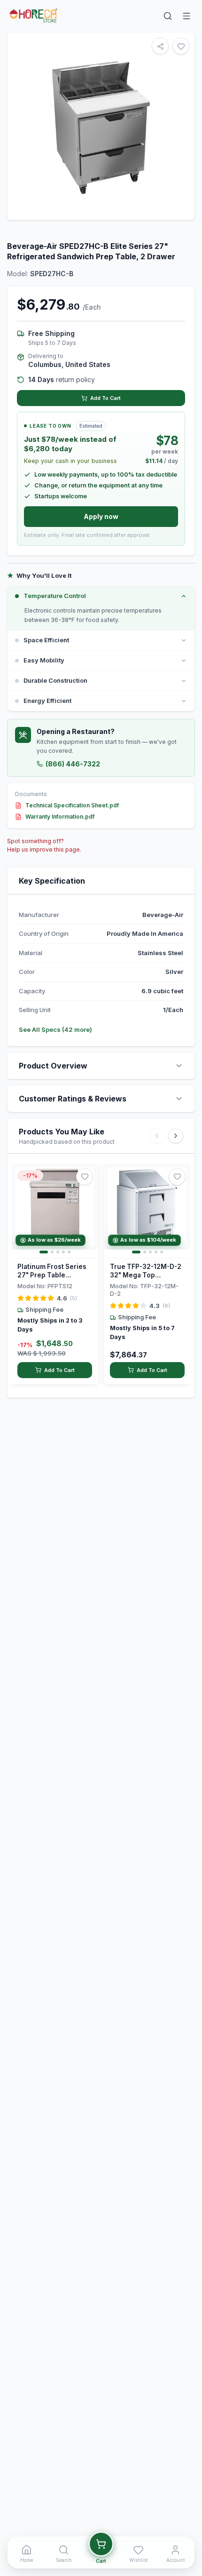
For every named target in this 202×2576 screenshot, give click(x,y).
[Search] (168, 16)
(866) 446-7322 (73, 764)
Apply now (101, 516)
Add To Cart (105, 398)
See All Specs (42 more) (55, 1029)
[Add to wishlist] (85, 1177)
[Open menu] (186, 16)
